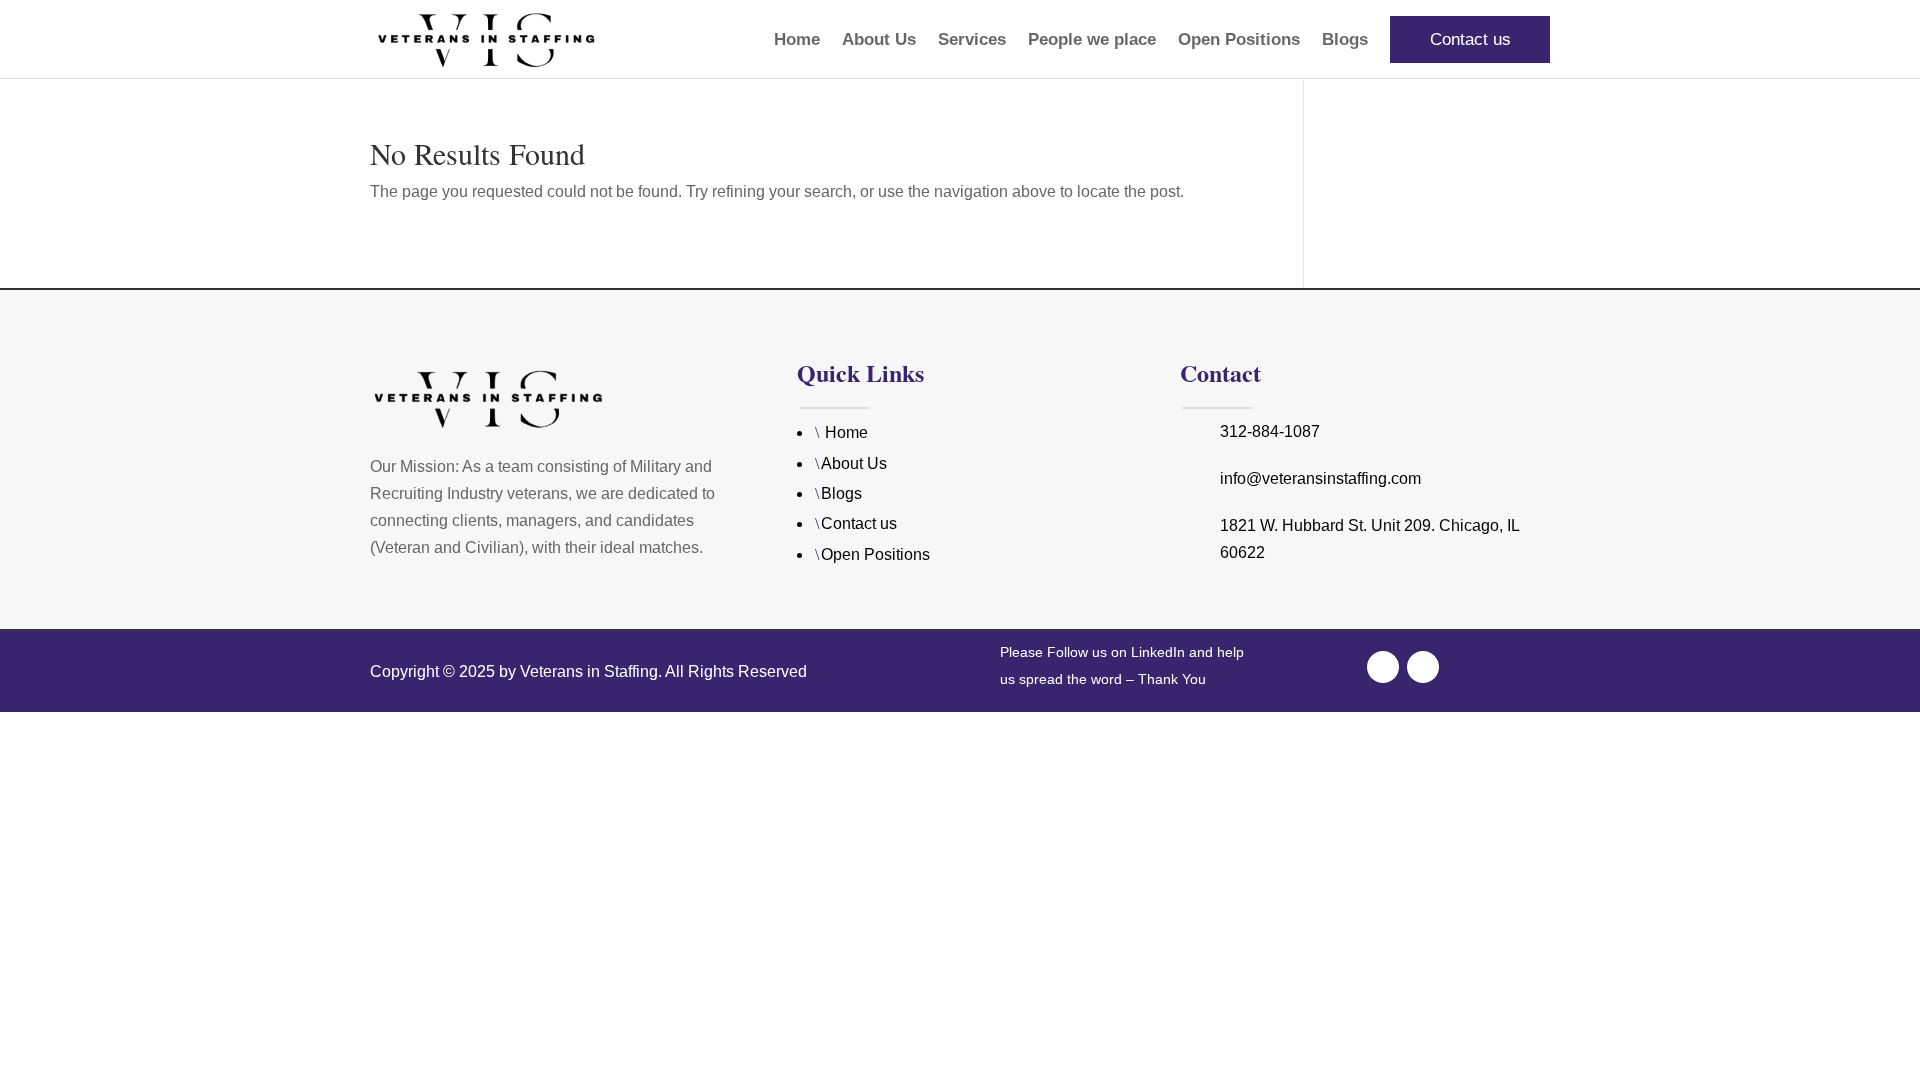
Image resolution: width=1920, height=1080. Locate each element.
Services (972, 41)
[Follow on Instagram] (1423, 667)
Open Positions (1239, 41)
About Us (879, 41)
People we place (1092, 41)
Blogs (1345, 41)
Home (797, 41)
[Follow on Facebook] (1383, 667)
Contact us (1470, 39)
